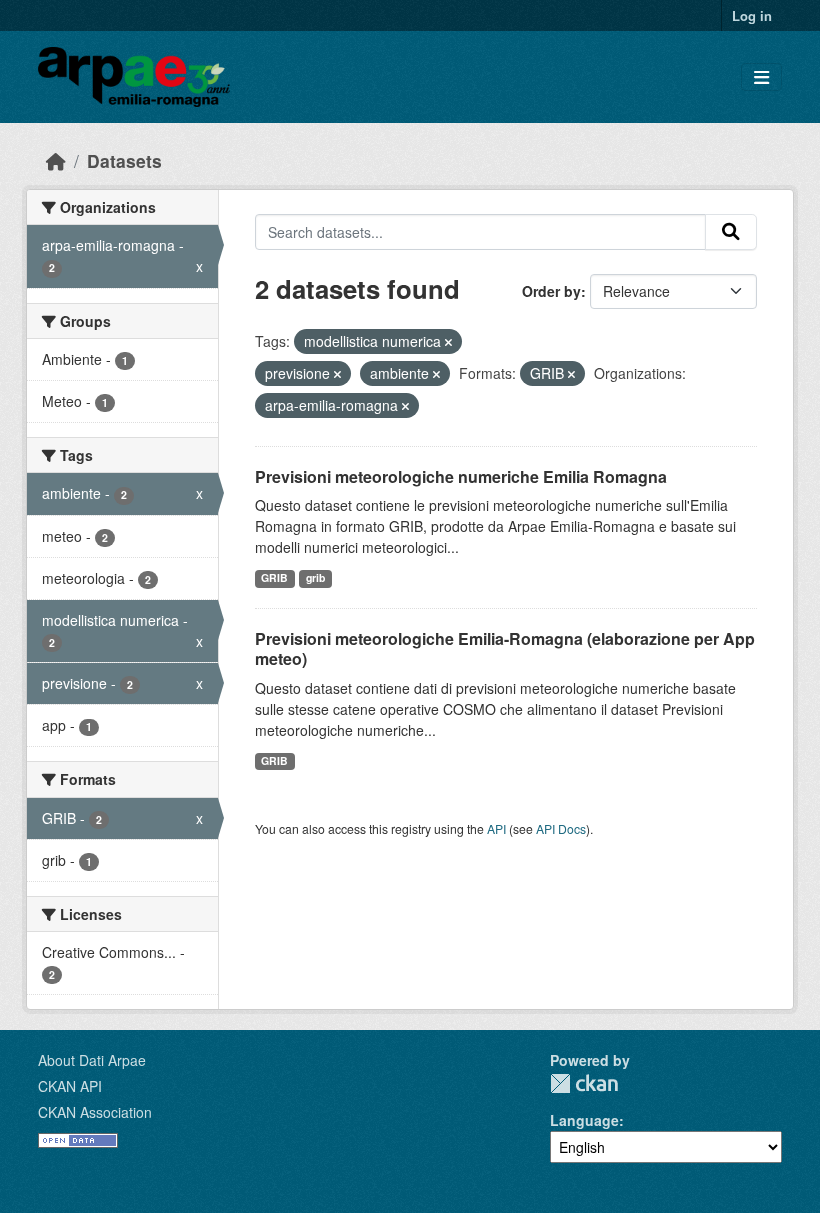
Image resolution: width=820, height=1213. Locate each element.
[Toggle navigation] (761, 77)
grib (315, 577)
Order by (551, 291)
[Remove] (448, 342)
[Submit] (731, 232)
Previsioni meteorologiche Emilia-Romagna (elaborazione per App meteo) (505, 649)
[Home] (56, 160)
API (496, 828)
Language (584, 1120)
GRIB (274, 577)
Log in (752, 15)
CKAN (584, 1083)
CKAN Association (95, 1112)
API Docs (561, 828)
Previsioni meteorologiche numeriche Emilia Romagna (461, 476)
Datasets (124, 160)
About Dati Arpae (92, 1060)
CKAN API (70, 1086)
